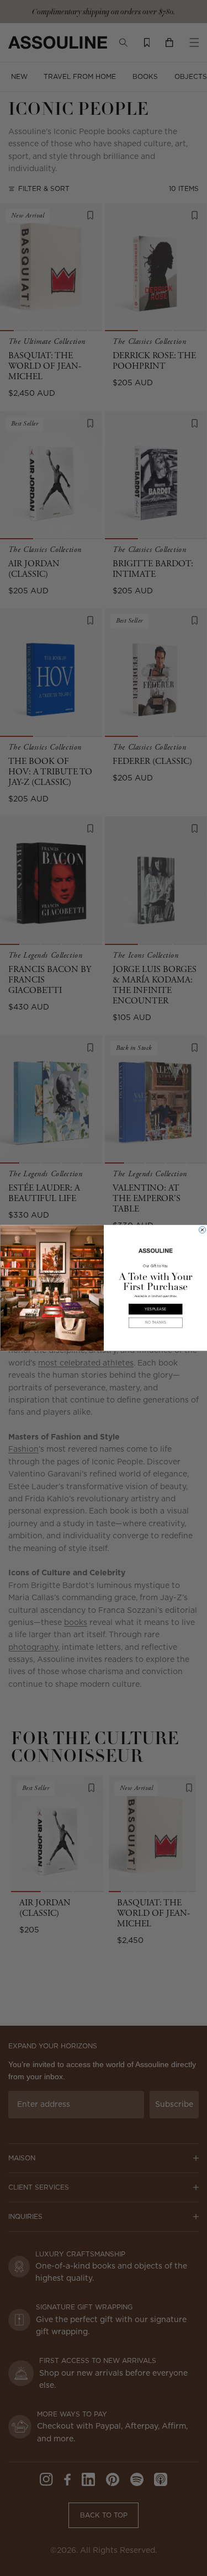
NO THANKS (155, 1323)
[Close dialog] (202, 1230)
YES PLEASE (155, 1309)
